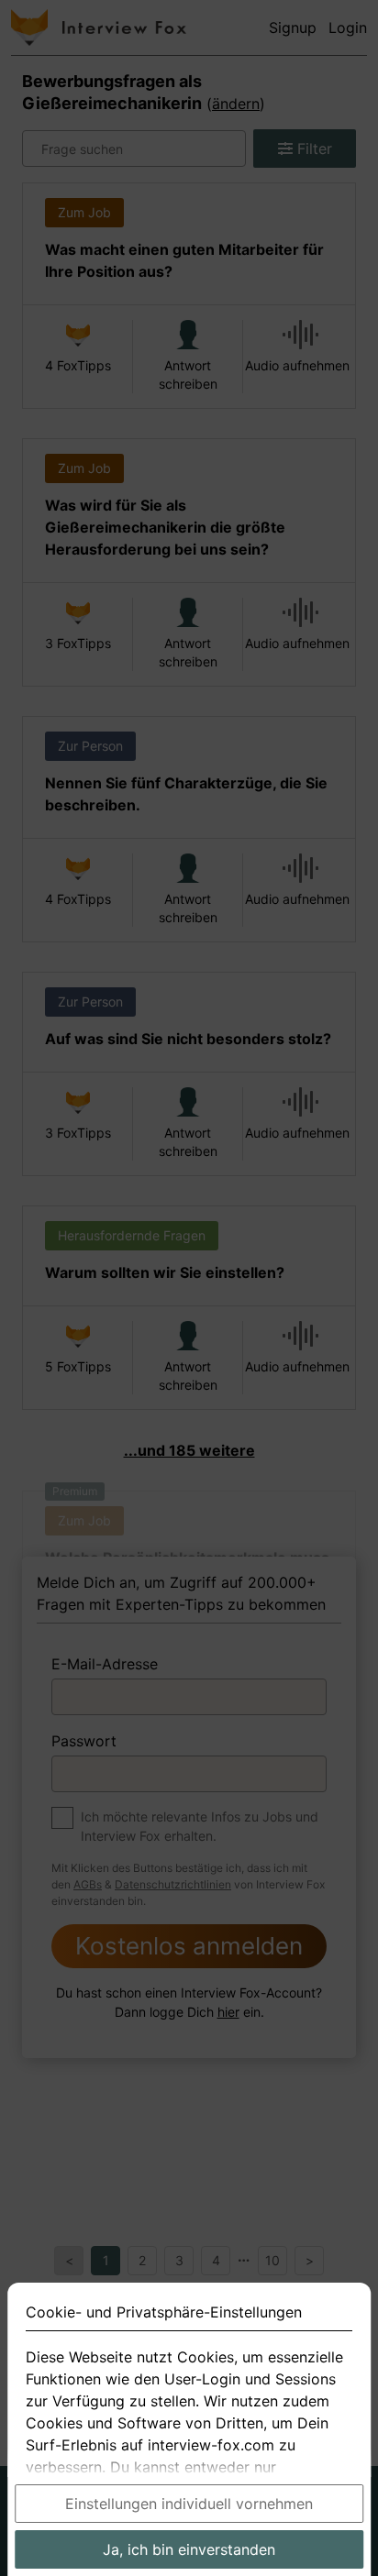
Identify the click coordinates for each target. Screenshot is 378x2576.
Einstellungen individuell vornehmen (189, 2504)
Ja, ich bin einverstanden (189, 2549)
